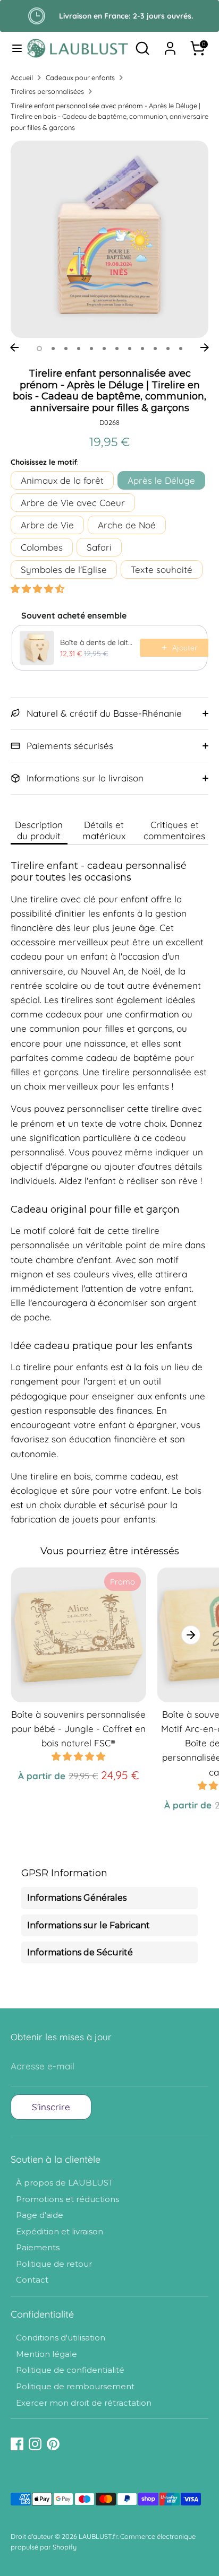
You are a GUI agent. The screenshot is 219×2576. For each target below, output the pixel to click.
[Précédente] (14, 347)
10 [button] (155, 349)
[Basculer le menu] (14, 48)
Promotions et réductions (68, 2199)
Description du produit (39, 830)
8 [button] (130, 349)
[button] (37, 589)
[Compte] (170, 45)
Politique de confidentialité (70, 2370)
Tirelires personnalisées (47, 91)
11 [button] (168, 349)
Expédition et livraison (60, 2231)
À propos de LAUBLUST (65, 2183)
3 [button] (66, 349)
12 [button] (181, 349)
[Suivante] (205, 347)
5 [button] (91, 349)
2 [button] (53, 349)
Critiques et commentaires (174, 830)
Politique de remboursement (75, 2386)
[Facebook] (17, 2444)
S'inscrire (51, 2107)
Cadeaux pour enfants (80, 77)
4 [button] (79, 349)
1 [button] (39, 349)
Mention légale (47, 2354)
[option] (109, 239)
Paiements (38, 2247)
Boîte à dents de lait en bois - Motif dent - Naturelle (97, 642)
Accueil (22, 77)
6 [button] (104, 349)
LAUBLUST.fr (98, 2536)
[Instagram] (35, 2444)
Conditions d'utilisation (61, 2338)
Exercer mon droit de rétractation (84, 2403)
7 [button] (117, 349)
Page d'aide (40, 2215)
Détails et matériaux (104, 830)
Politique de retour (54, 2264)
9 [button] (142, 349)
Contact (32, 2280)
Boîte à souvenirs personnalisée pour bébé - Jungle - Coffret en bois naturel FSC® (78, 1729)
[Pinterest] (53, 2444)
